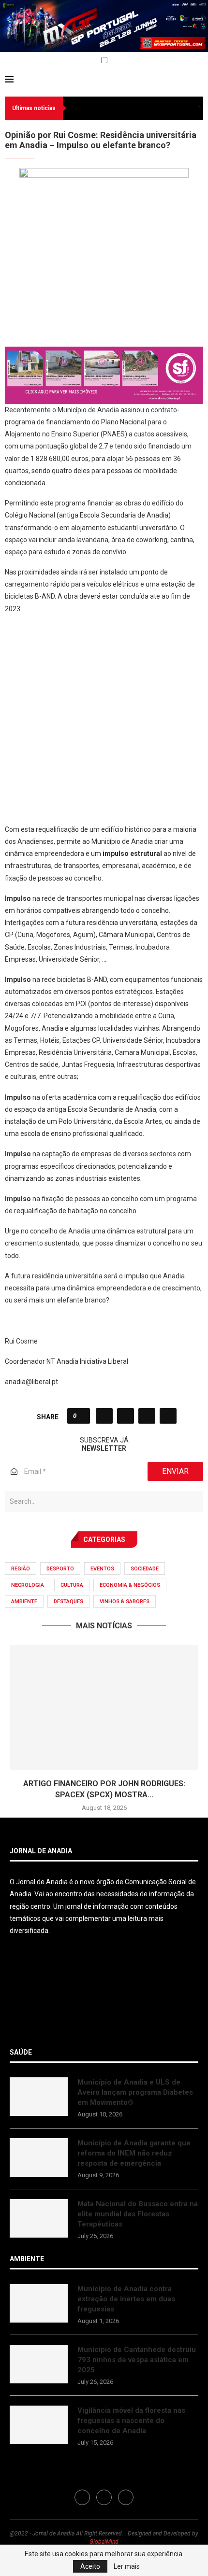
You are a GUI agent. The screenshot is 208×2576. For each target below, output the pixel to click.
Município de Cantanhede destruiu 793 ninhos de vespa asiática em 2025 (137, 2360)
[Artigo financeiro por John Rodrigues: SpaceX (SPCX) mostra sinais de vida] (104, 1708)
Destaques (68, 1602)
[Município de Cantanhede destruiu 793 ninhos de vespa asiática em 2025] (39, 2364)
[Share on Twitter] (126, 1416)
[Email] (30, 61)
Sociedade (145, 1569)
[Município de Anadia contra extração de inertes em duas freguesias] (39, 2303)
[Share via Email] (168, 1416)
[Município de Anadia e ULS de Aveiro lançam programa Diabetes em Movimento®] (39, 2097)
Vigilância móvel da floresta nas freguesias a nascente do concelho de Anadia (131, 2421)
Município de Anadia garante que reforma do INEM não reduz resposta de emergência (134, 2153)
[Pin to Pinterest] (147, 1416)
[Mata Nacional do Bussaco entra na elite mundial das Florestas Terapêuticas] (39, 2218)
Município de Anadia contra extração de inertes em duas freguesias (126, 2299)
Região (21, 1569)
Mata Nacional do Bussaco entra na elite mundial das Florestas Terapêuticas (138, 2214)
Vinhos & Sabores (125, 1602)
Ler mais (127, 2566)
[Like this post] (82, 1416)
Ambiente (24, 1602)
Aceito (90, 2566)
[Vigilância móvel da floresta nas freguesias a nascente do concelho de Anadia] (39, 2425)
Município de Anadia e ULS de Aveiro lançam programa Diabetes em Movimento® (135, 2092)
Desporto (60, 1569)
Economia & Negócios (130, 1585)
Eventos (102, 1569)
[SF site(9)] (104, 353)
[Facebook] (8, 61)
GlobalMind (104, 2542)
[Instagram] (19, 61)
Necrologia (28, 1585)
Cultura (72, 1585)
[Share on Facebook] (104, 1416)
